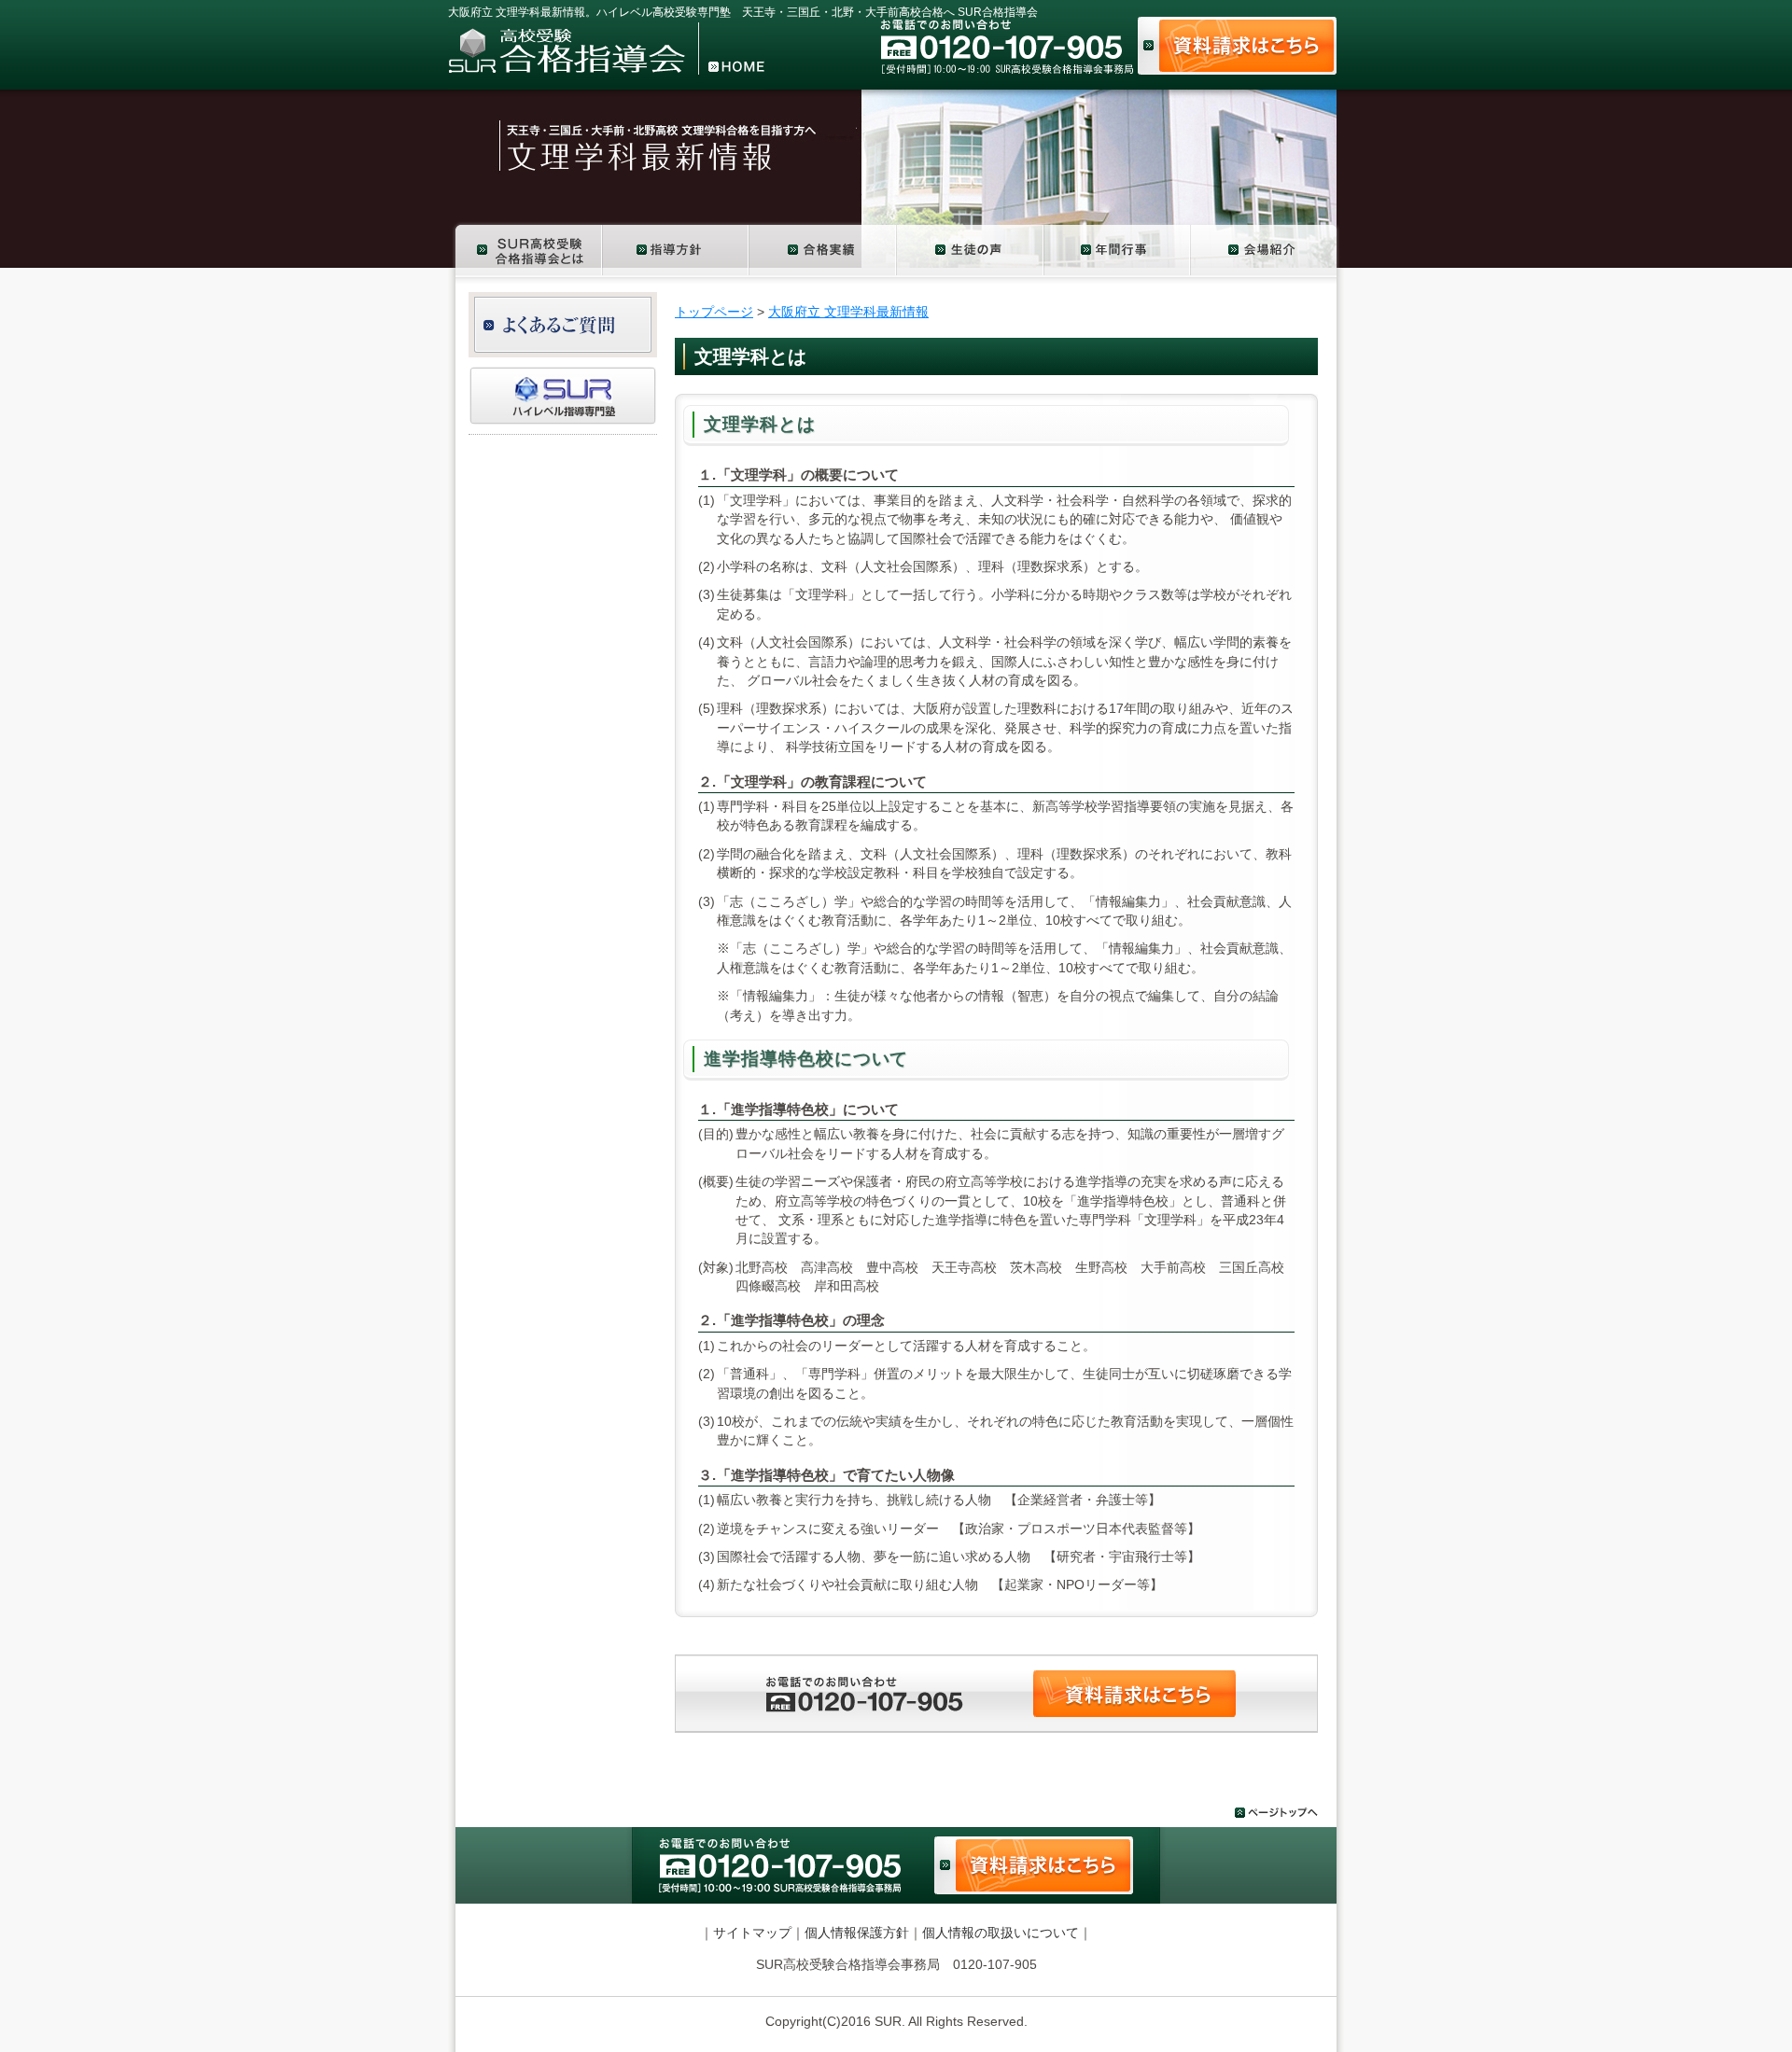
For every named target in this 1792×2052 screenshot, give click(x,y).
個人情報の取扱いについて (1001, 1933)
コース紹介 (676, 249)
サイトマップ (752, 1933)
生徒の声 (971, 249)
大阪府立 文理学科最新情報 (848, 312)
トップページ (714, 312)
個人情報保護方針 (857, 1933)
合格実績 (823, 249)
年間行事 (1118, 249)
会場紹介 (1267, 249)
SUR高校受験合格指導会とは (525, 249)
